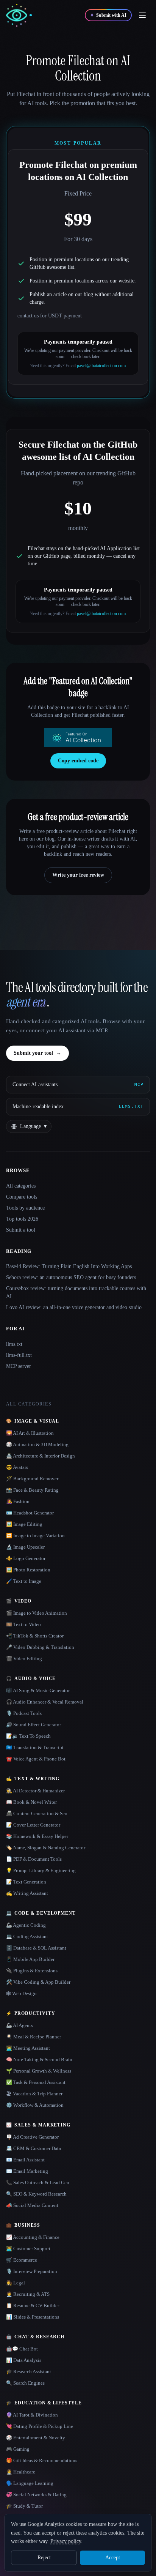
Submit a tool (21, 1230)
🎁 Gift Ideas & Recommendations (42, 2460)
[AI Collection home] (19, 15)
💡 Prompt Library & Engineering (41, 1870)
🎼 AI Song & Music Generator (38, 1690)
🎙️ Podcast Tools (24, 1713)
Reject (44, 2558)
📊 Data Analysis (24, 2360)
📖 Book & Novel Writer (31, 1802)
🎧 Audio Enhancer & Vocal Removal (45, 1702)
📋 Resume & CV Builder (33, 2305)
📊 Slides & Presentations (33, 2317)
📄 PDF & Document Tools (34, 1859)
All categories (21, 1186)
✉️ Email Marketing (27, 2171)
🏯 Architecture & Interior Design (41, 1456)
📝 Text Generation (26, 1882)
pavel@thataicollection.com (101, 366)
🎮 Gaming (18, 2449)
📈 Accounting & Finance (33, 2237)
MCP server (19, 1366)
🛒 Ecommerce (22, 2260)
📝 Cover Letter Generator (33, 1825)
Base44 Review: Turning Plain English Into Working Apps (69, 1266)
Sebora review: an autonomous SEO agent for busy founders (71, 1277)
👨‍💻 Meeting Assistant (28, 2048)
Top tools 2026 (22, 1219)
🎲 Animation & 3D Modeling (37, 1444)
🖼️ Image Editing (24, 1524)
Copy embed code (78, 761)
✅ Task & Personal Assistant (36, 2082)
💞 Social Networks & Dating (36, 2495)
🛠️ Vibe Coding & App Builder (38, 1982)
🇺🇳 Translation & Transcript (35, 1747)
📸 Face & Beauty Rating (32, 1490)
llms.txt (14, 1344)
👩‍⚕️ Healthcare (21, 2472)
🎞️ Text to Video (23, 1624)
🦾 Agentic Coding (26, 1925)
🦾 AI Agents (19, 2025)
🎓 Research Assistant (29, 2372)
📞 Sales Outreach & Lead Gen (38, 2182)
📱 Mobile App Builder (30, 1959)
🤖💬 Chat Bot (22, 2349)
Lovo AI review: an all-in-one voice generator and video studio (74, 1307)
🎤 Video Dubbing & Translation (40, 1647)
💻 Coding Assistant (27, 1936)
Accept (113, 2558)
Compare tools (22, 1197)
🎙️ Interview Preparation (32, 2271)
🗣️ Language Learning (30, 2483)
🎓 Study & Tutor (24, 2506)
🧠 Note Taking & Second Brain (39, 2059)
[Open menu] (142, 15)
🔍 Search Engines (25, 2383)
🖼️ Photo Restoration (28, 1570)
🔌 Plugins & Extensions (32, 1971)
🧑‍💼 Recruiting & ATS (28, 2294)
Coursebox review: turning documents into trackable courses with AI (76, 1292)
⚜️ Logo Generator (26, 1558)
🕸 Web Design (21, 1993)
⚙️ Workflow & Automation (35, 2105)
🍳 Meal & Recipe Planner (34, 2037)
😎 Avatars (17, 1467)
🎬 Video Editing (24, 1659)
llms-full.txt (19, 1355)
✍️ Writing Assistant (27, 1893)
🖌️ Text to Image (24, 1581)
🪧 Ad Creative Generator (32, 2137)
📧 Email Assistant (25, 2160)
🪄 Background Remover (32, 1479)
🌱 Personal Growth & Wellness (39, 2071)
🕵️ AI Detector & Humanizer (35, 1791)
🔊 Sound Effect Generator (34, 1725)
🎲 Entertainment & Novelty (36, 2438)
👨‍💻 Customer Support (28, 2249)
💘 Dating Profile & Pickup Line (40, 2426)
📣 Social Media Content (32, 2205)
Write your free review (78, 875)
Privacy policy (66, 2541)
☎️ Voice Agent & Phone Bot (36, 1759)
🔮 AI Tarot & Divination (32, 2415)
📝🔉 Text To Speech (28, 1736)
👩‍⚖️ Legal (16, 2283)
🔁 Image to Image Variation (35, 1536)
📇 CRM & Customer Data (34, 2148)
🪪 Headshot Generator (30, 1513)
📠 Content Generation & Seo (37, 1813)
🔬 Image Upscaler (25, 1547)
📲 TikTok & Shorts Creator (35, 1636)
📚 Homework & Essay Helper (37, 1836)
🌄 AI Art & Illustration (30, 1433)
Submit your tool (37, 1053)
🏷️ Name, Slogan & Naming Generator (46, 1848)
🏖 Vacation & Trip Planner (34, 2094)
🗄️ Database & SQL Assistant (36, 1948)
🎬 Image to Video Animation (37, 1613)
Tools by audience (25, 1208)
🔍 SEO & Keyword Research (36, 2194)
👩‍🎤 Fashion (18, 1501)
